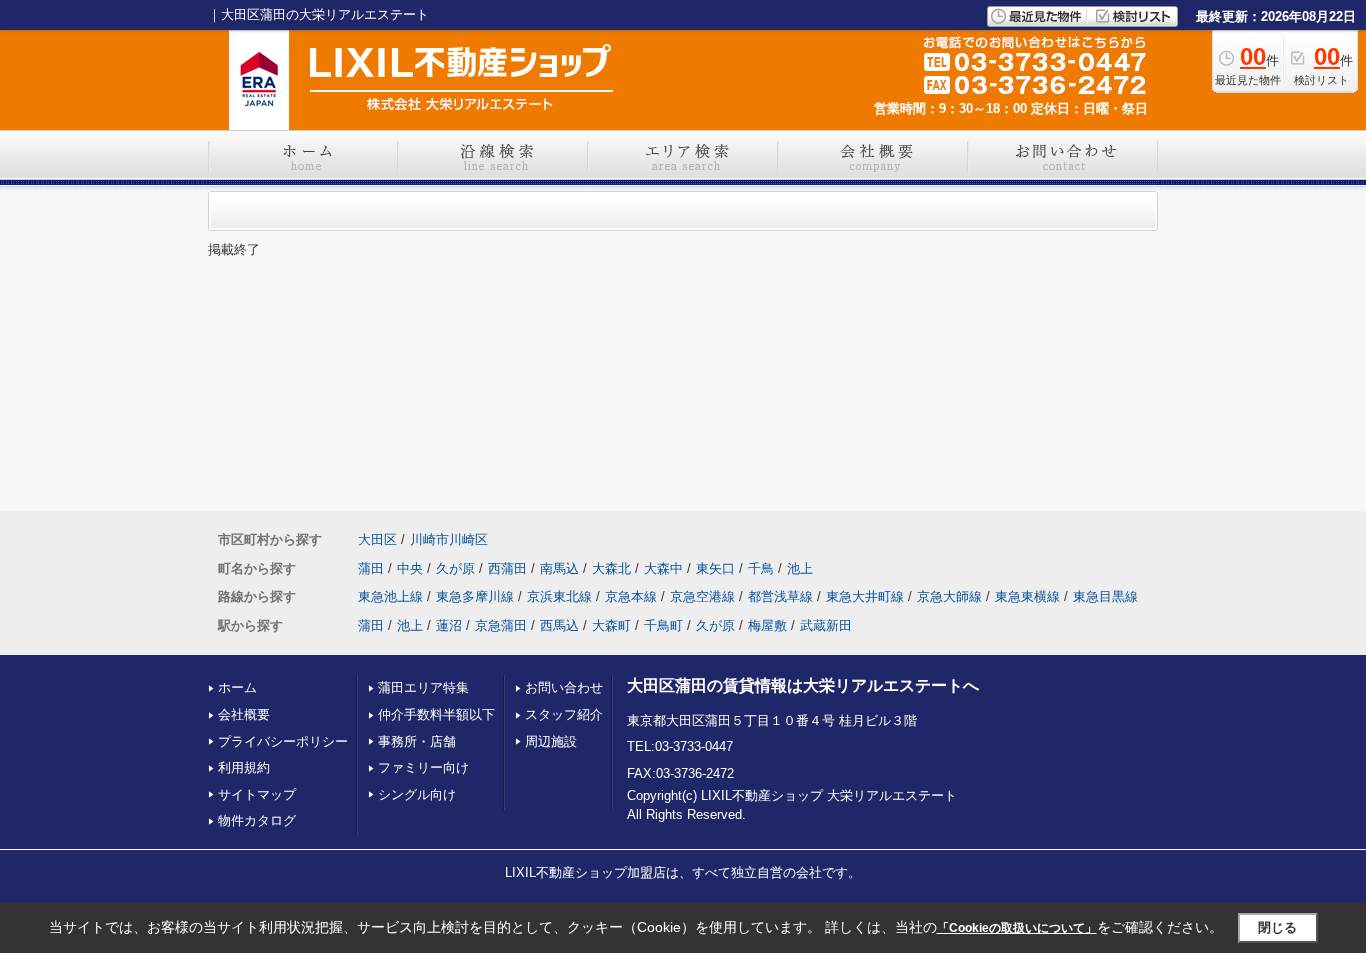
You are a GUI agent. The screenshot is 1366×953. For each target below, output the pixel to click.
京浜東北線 (559, 596)
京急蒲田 (501, 625)
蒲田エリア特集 (423, 687)
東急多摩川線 (475, 596)
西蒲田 (507, 568)
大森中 (663, 568)
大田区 (377, 539)
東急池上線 (390, 596)
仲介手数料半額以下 (436, 714)
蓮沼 (449, 625)
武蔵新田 (826, 625)
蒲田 (371, 568)
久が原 (455, 568)
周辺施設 (551, 741)
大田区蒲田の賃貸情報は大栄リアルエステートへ (803, 685)
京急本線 (631, 596)
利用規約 (244, 767)
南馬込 (559, 568)
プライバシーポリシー (283, 741)
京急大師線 (949, 596)
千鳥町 (663, 625)
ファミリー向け (423, 767)
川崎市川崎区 (449, 539)
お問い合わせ (564, 687)
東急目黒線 (1105, 596)
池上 (800, 568)
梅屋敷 (767, 625)
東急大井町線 (865, 596)
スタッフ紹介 (564, 714)
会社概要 (244, 714)
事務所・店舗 (417, 741)
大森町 (611, 625)
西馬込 (559, 625)
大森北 (611, 568)
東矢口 (715, 568)
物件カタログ (257, 820)
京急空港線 (702, 596)
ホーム (237, 687)
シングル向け (417, 794)
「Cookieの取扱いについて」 (1017, 928)
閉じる (1277, 927)
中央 (410, 568)
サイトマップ (257, 794)
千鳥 (761, 568)
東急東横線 (1027, 596)
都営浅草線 (780, 596)
